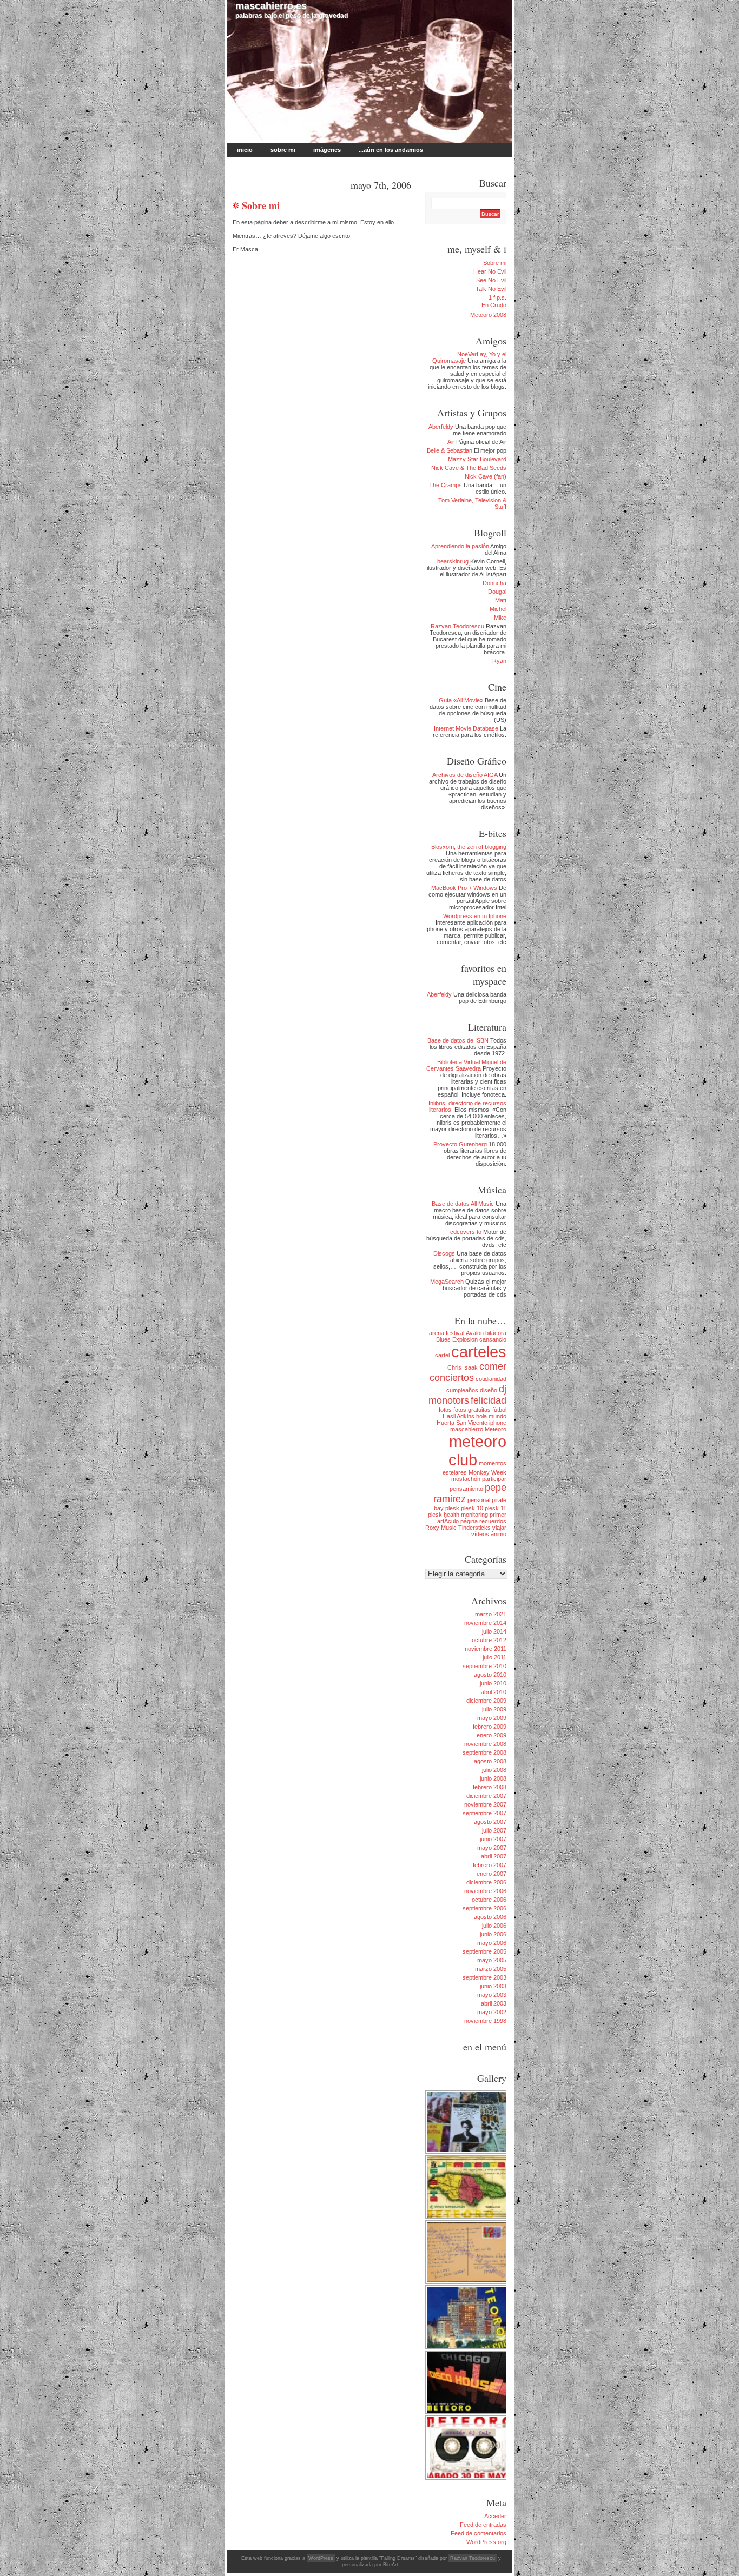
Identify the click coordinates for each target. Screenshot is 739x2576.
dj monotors (467, 1395)
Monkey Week (487, 1472)
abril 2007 (494, 1856)
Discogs (444, 1253)
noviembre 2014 (485, 1623)
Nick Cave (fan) (486, 476)
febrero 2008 (490, 1787)
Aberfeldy (441, 427)
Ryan (499, 661)
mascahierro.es (271, 6)
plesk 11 (496, 1508)
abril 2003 (494, 2003)
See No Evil (491, 280)
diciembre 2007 (486, 1796)
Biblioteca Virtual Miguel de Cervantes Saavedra (466, 1065)
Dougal (497, 592)
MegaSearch (447, 1282)
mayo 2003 (492, 1995)
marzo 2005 (491, 1969)
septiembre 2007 (484, 1813)
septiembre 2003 (484, 1977)
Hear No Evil (490, 271)
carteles (479, 1352)
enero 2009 (491, 1735)
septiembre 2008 (484, 1752)
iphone (498, 1423)
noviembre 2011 (486, 1649)
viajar (499, 1528)
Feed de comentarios (479, 2533)
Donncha (494, 583)
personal (479, 1500)
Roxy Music (441, 1528)
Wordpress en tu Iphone (475, 916)
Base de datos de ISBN (458, 1040)
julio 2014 (494, 1631)
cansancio (493, 1339)
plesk (452, 1508)
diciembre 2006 (486, 1882)
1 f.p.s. (497, 297)
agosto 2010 (490, 1675)
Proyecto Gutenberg (460, 1144)
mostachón (466, 1479)
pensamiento (466, 1489)
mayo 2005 (492, 1960)
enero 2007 (491, 1874)
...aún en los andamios (391, 150)
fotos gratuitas (472, 1410)
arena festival (447, 1333)
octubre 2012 (489, 1640)
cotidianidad (491, 1379)
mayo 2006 (492, 1943)
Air (451, 442)
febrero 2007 (490, 1865)
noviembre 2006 (485, 1891)
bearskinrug (453, 561)
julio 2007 (494, 1830)
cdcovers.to (466, 1232)
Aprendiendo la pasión (460, 546)
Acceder (495, 2516)
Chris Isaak (463, 1367)
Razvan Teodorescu (457, 626)
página (469, 1521)
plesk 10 (472, 1508)
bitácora (496, 1333)
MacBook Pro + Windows (464, 888)
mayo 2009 (492, 1718)
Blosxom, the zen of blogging (469, 847)
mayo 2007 (492, 1848)
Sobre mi (283, 150)
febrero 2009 (490, 1727)
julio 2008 (494, 1770)
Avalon (475, 1333)
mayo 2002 (492, 2012)
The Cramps (446, 485)
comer (493, 1366)
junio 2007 (493, 1839)
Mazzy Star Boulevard (477, 459)
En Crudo (494, 305)
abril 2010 (494, 1692)
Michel (498, 609)
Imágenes (327, 150)
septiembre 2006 (484, 1908)
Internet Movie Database (466, 728)
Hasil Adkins (458, 1416)
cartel (442, 1355)
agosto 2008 (490, 1761)
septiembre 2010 (484, 1666)
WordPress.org (486, 2542)
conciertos (452, 1378)
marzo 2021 (491, 1614)
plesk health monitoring (458, 1515)
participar (494, 1479)
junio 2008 (493, 1778)
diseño (489, 1390)
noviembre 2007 (485, 1804)
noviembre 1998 (485, 2021)
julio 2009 (494, 1709)
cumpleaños (462, 1390)
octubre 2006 (489, 1900)
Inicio (245, 150)
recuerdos (493, 1521)
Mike (500, 618)
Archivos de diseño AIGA (465, 775)
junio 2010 (493, 1683)
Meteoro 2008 (488, 315)
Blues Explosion (457, 1339)
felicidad (489, 1400)
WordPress (321, 2558)
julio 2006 (494, 1926)
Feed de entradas (483, 2525)
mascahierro (467, 1429)
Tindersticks (474, 1528)
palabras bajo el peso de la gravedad (292, 10)
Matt (501, 600)
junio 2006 (493, 1934)
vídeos (480, 1534)
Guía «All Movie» (461, 700)
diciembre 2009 (486, 1701)
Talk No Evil (491, 289)
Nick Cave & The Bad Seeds (469, 468)
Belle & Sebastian (450, 450)
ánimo (499, 1534)
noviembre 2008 (485, 1744)
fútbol (499, 1410)
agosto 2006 (490, 1917)
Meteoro (496, 1429)
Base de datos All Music (463, 1204)
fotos (445, 1410)
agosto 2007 (490, 1822)
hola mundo (491, 1416)
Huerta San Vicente (462, 1423)
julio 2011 (494, 1657)
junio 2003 (493, 1986)
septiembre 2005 (484, 1951)
